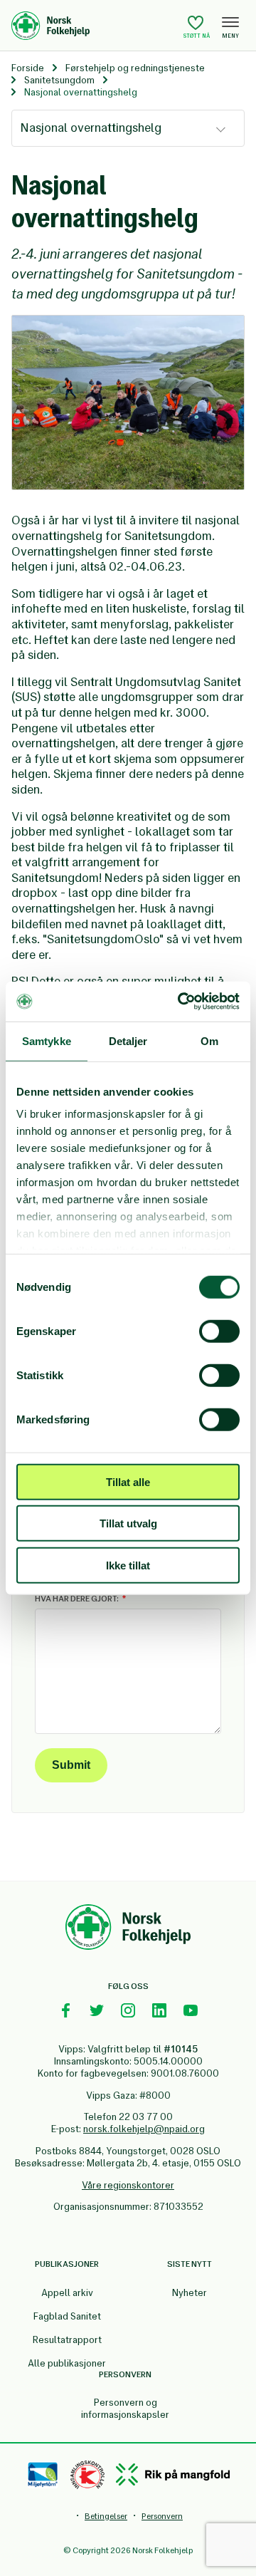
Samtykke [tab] (47, 1040)
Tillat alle (128, 1481)
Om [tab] (209, 1040)
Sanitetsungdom (59, 80)
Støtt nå (197, 36)
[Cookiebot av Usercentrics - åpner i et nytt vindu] (181, 1002)
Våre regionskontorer (128, 2185)
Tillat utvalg (128, 1523)
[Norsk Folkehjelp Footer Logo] (128, 1929)
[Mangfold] (173, 2474)
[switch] (219, 1331)
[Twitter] (97, 2010)
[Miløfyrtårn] (43, 2475)
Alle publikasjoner (67, 2363)
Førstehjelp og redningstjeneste (135, 68)
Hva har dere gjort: (77, 1599)
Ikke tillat (128, 1565)
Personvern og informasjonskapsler (125, 2409)
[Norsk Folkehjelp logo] (94, 26)
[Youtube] (191, 2010)
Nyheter (190, 2293)
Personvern (162, 2516)
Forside (28, 68)
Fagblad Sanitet (67, 2316)
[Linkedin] (159, 2010)
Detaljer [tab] (128, 1040)
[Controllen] (87, 2475)
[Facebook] (65, 2010)
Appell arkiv (67, 2293)
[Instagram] (128, 2010)
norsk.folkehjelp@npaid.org (144, 2129)
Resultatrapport (67, 2340)
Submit (71, 1765)
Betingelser (106, 2516)
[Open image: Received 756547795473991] (128, 403)
